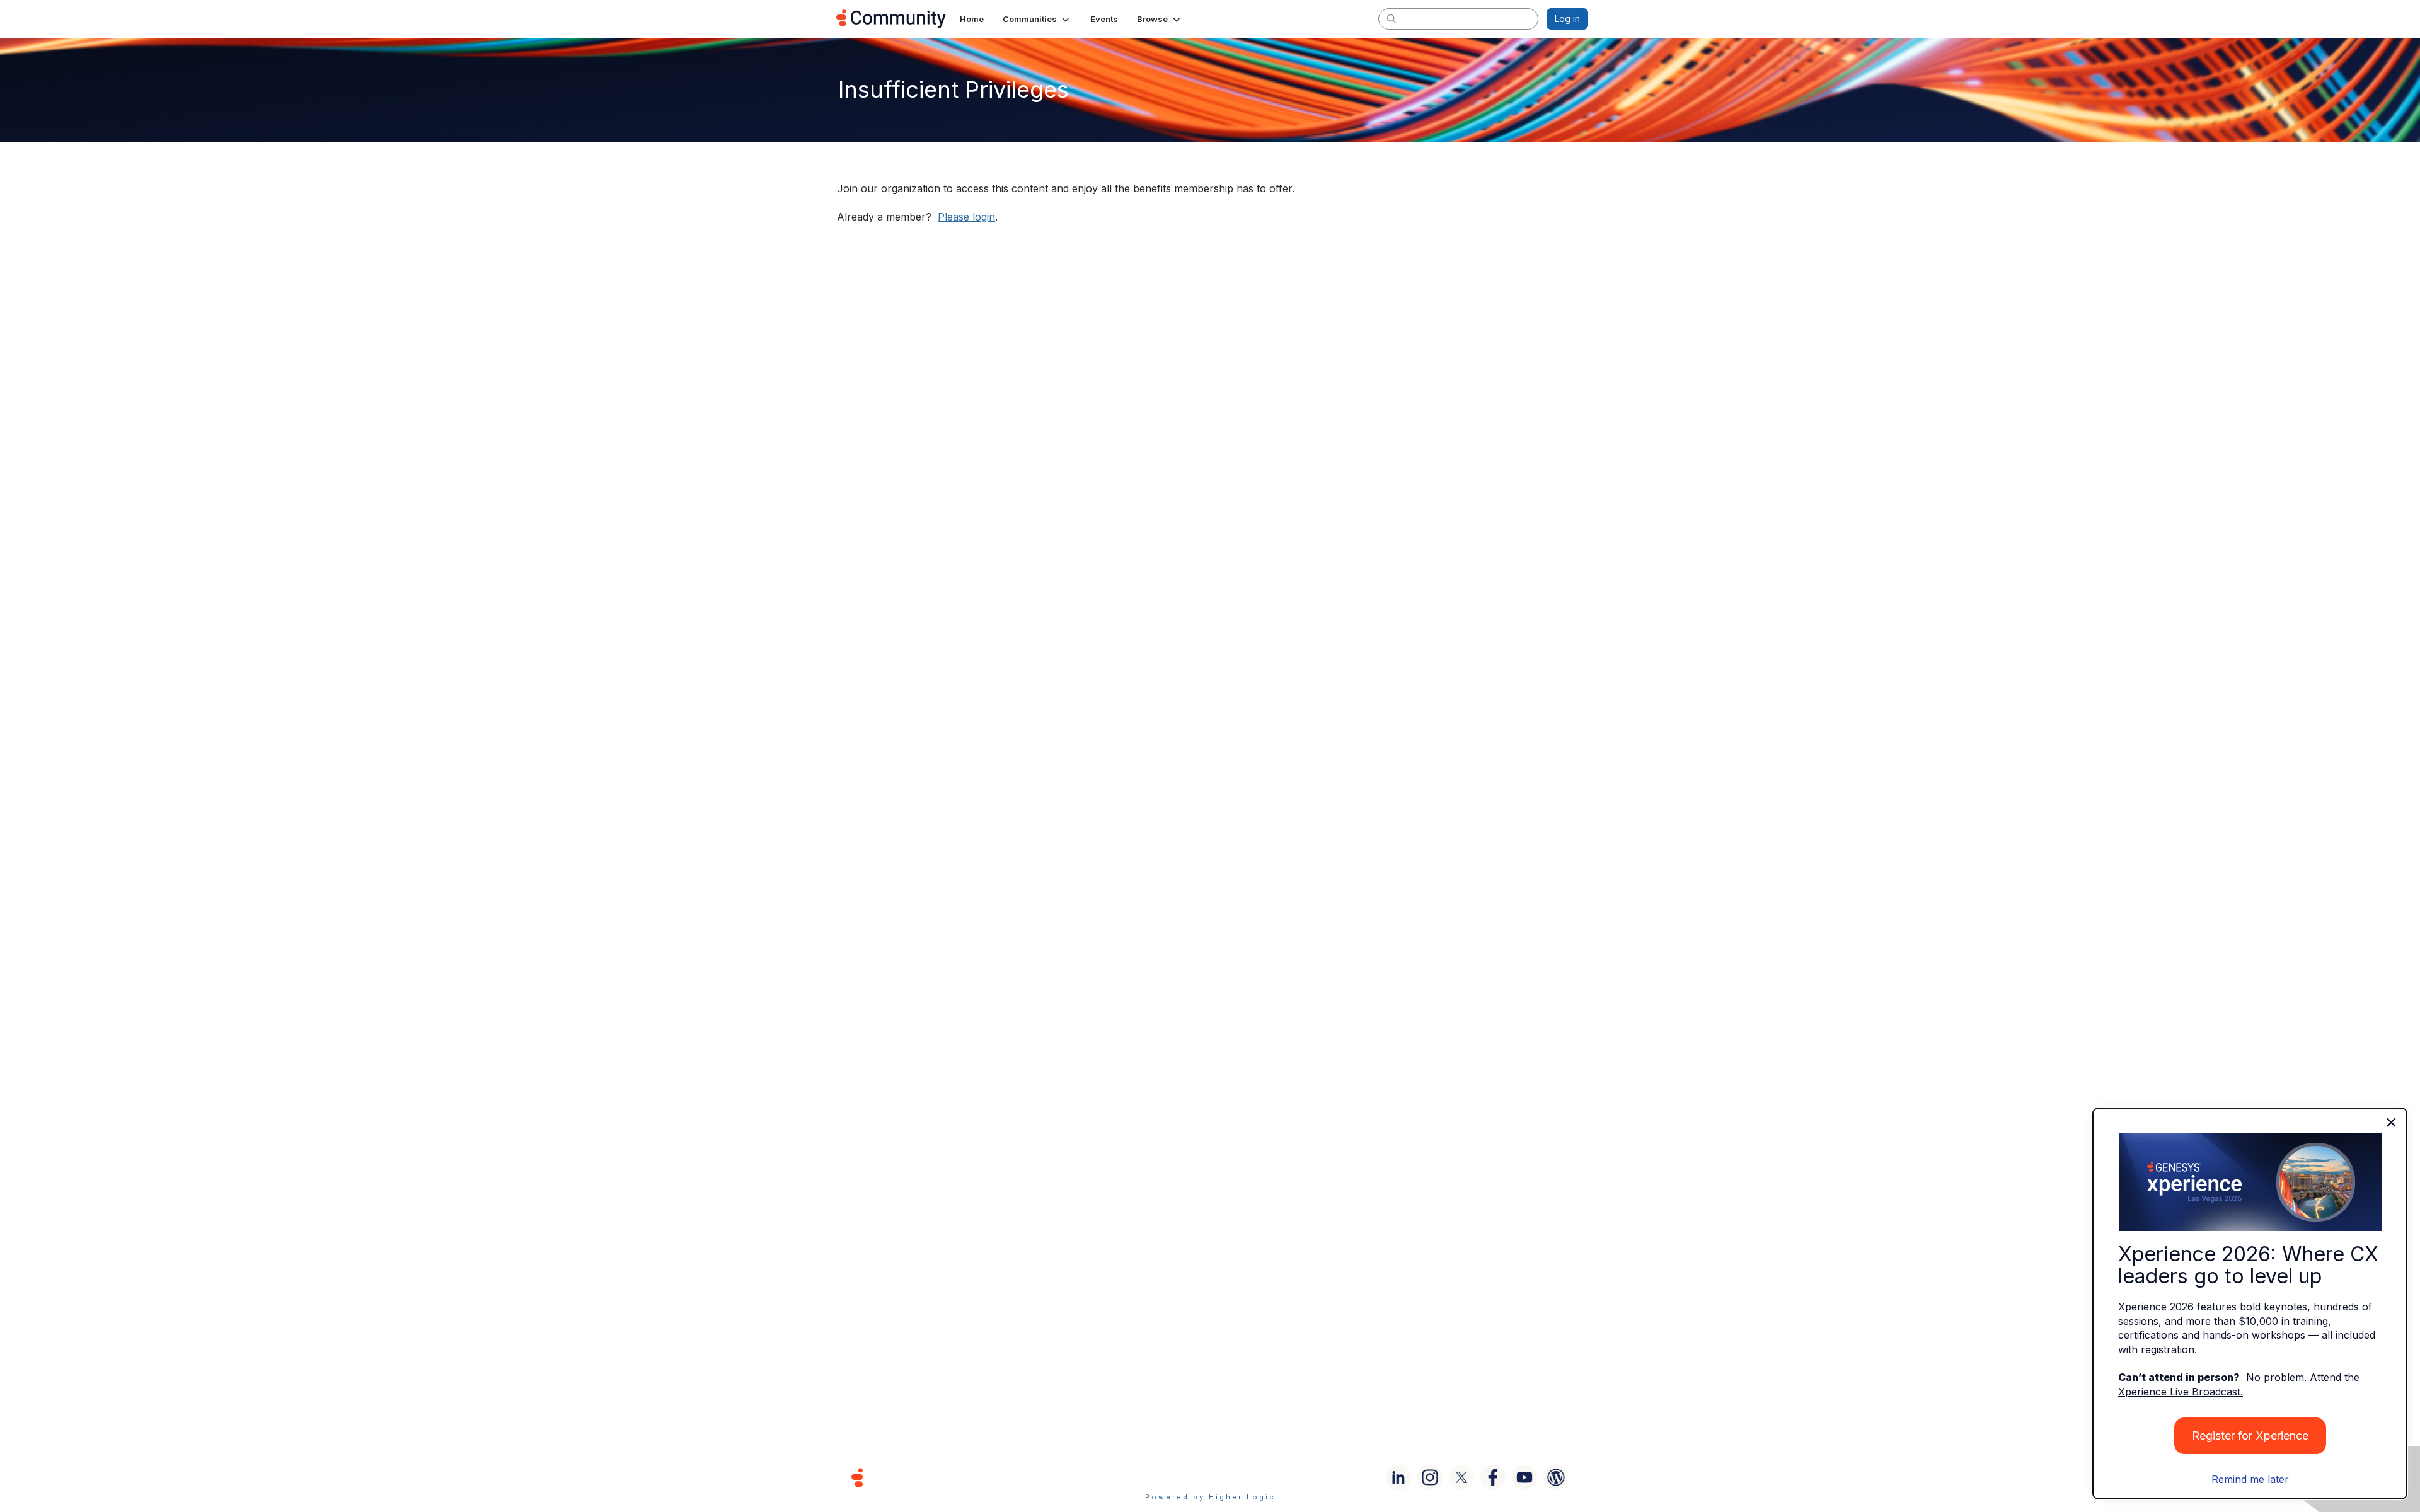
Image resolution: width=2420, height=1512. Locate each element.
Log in (1567, 19)
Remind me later (2250, 1479)
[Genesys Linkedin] (1398, 1477)
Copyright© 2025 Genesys (943, 1477)
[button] (1037, 19)
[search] (1391, 18)
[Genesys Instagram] (1430, 1477)
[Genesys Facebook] (1493, 1477)
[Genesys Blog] (1556, 1477)
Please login (966, 217)
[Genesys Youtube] (1524, 1477)
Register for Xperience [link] (2250, 1435)
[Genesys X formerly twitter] (1461, 1477)
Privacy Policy (1251, 1477)
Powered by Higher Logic (1210, 1497)
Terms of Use (1165, 1477)
